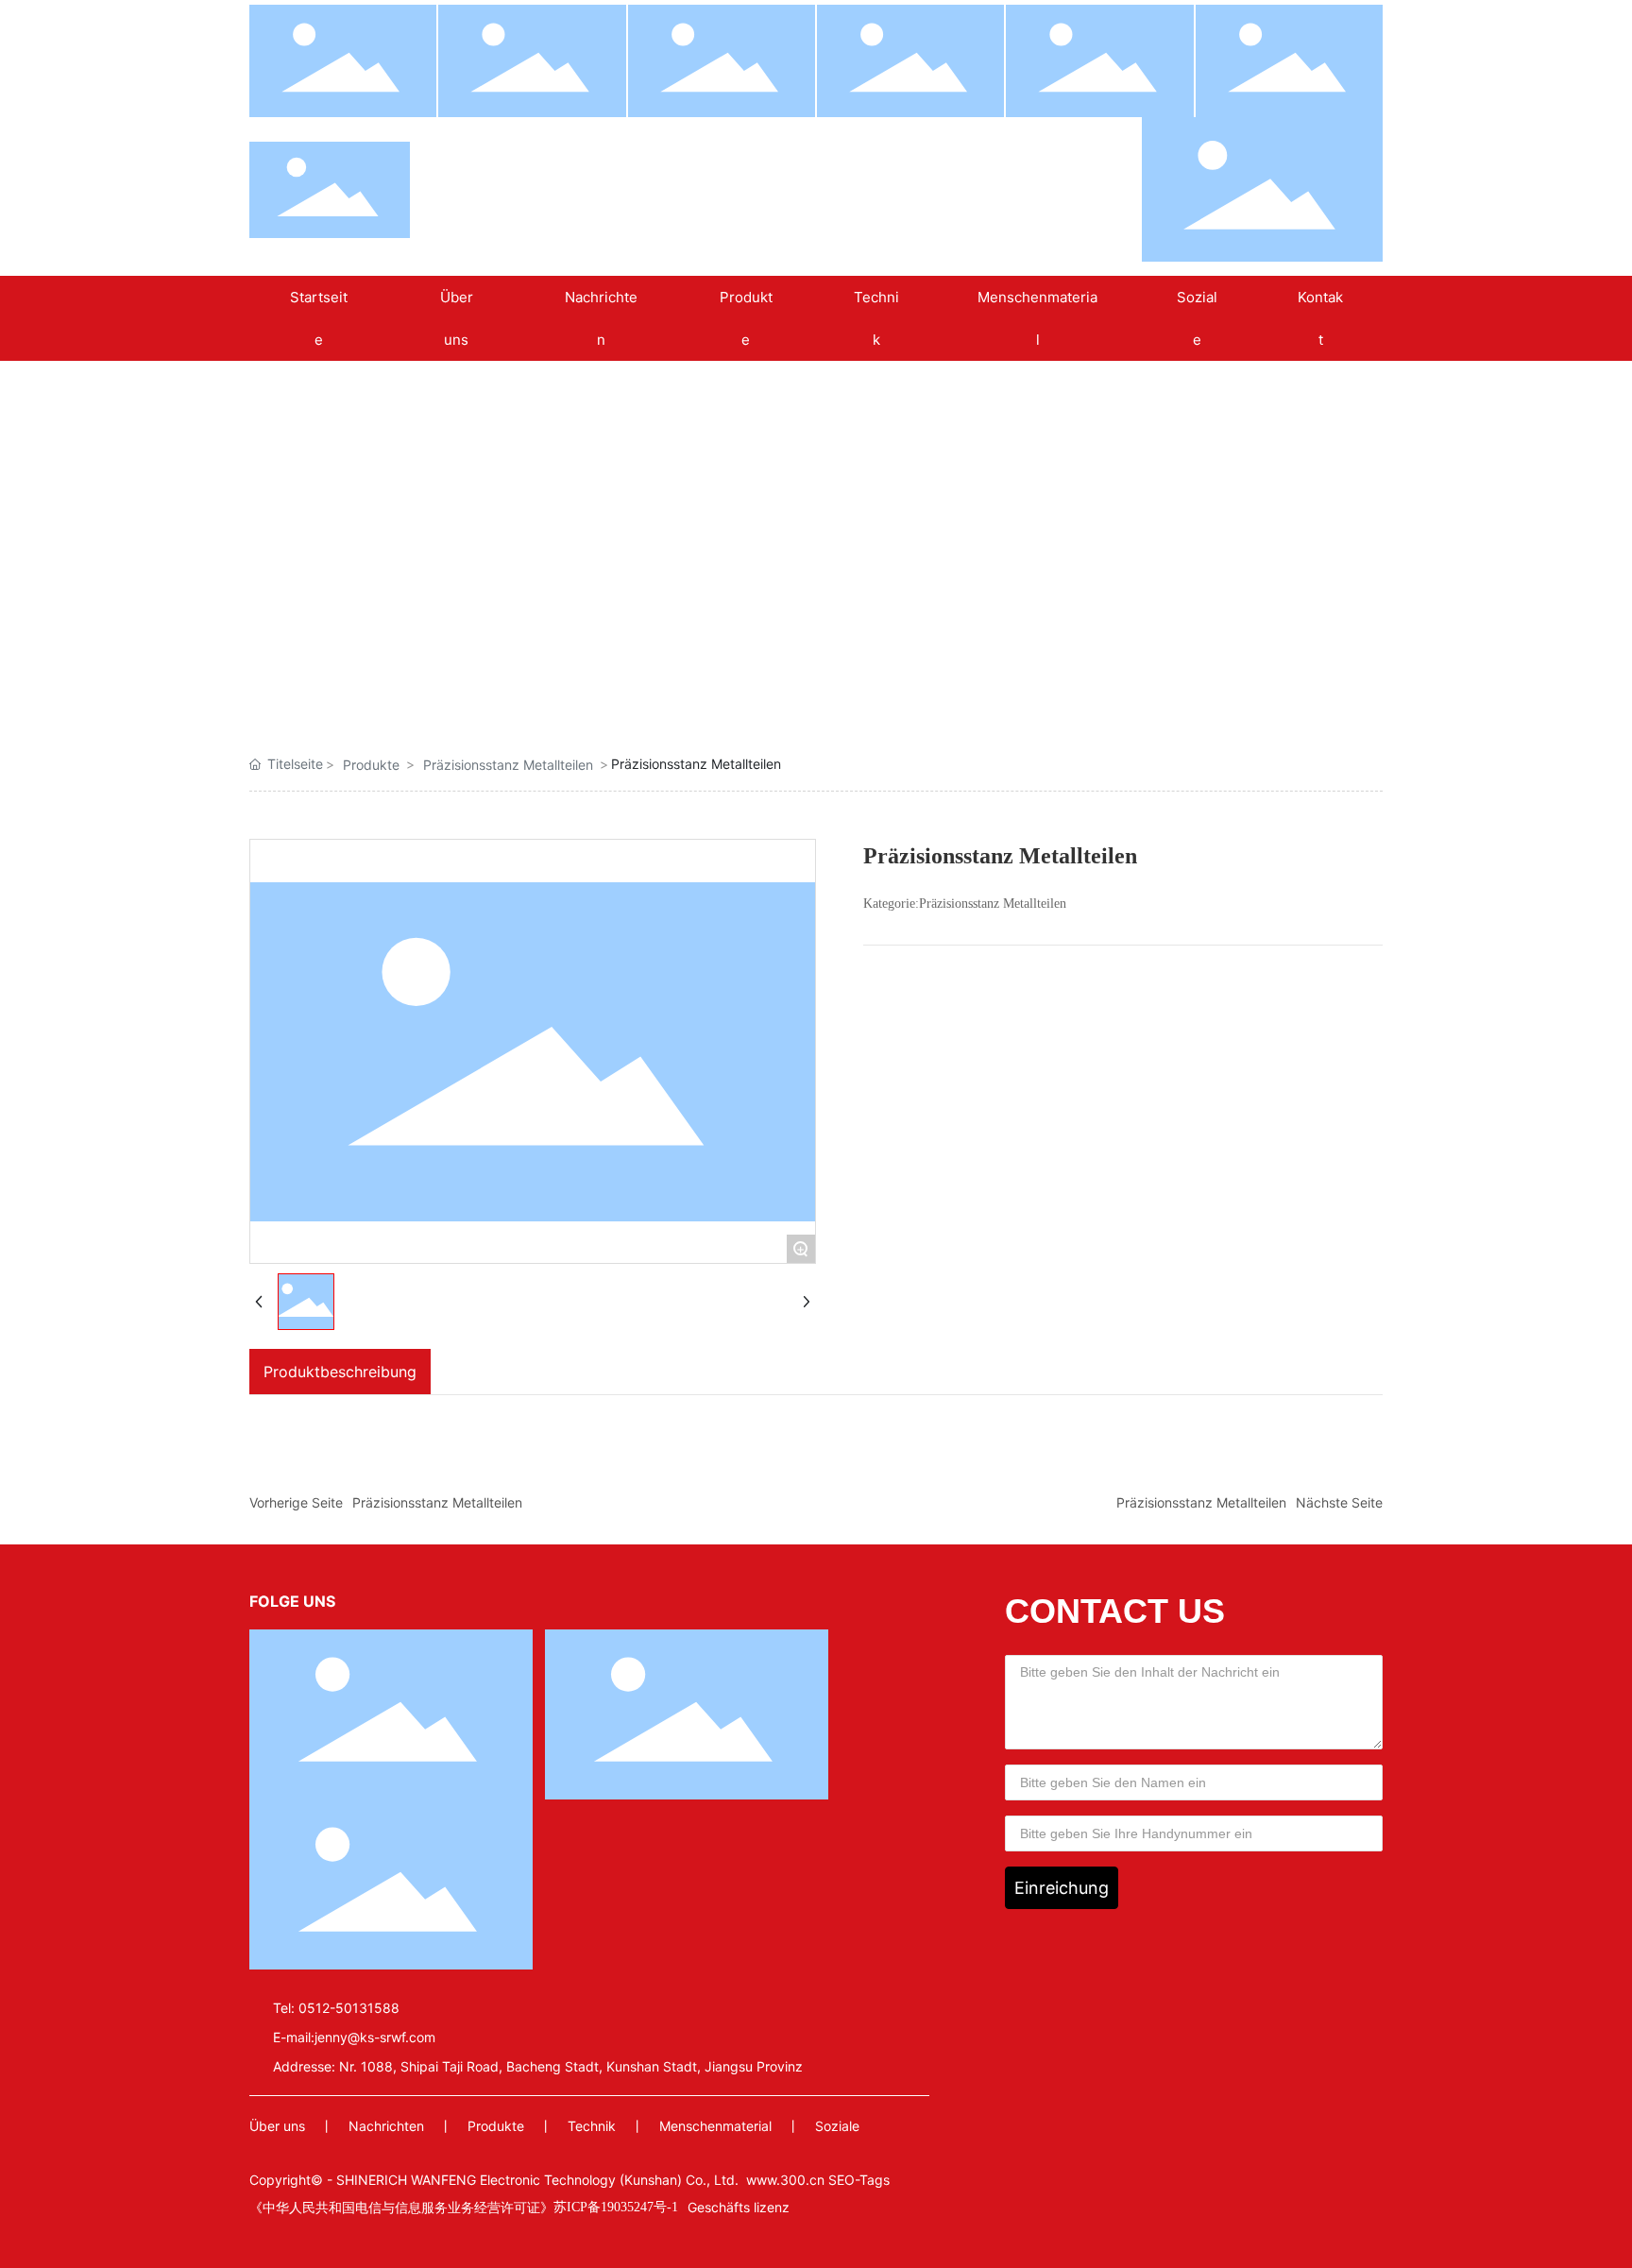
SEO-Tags (859, 2180)
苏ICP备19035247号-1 (616, 2207)
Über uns (277, 2126)
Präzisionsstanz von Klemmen (415, 674)
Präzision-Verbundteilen (896, 674)
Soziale (837, 2126)
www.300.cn (785, 2180)
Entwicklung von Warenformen (1057, 674)
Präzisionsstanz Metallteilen (575, 674)
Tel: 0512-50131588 (336, 2008)
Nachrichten (386, 2126)
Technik (592, 2126)
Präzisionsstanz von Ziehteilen (736, 674)
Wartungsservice (1218, 666)
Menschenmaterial (715, 2126)
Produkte (371, 765)
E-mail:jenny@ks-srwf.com (354, 2037)
